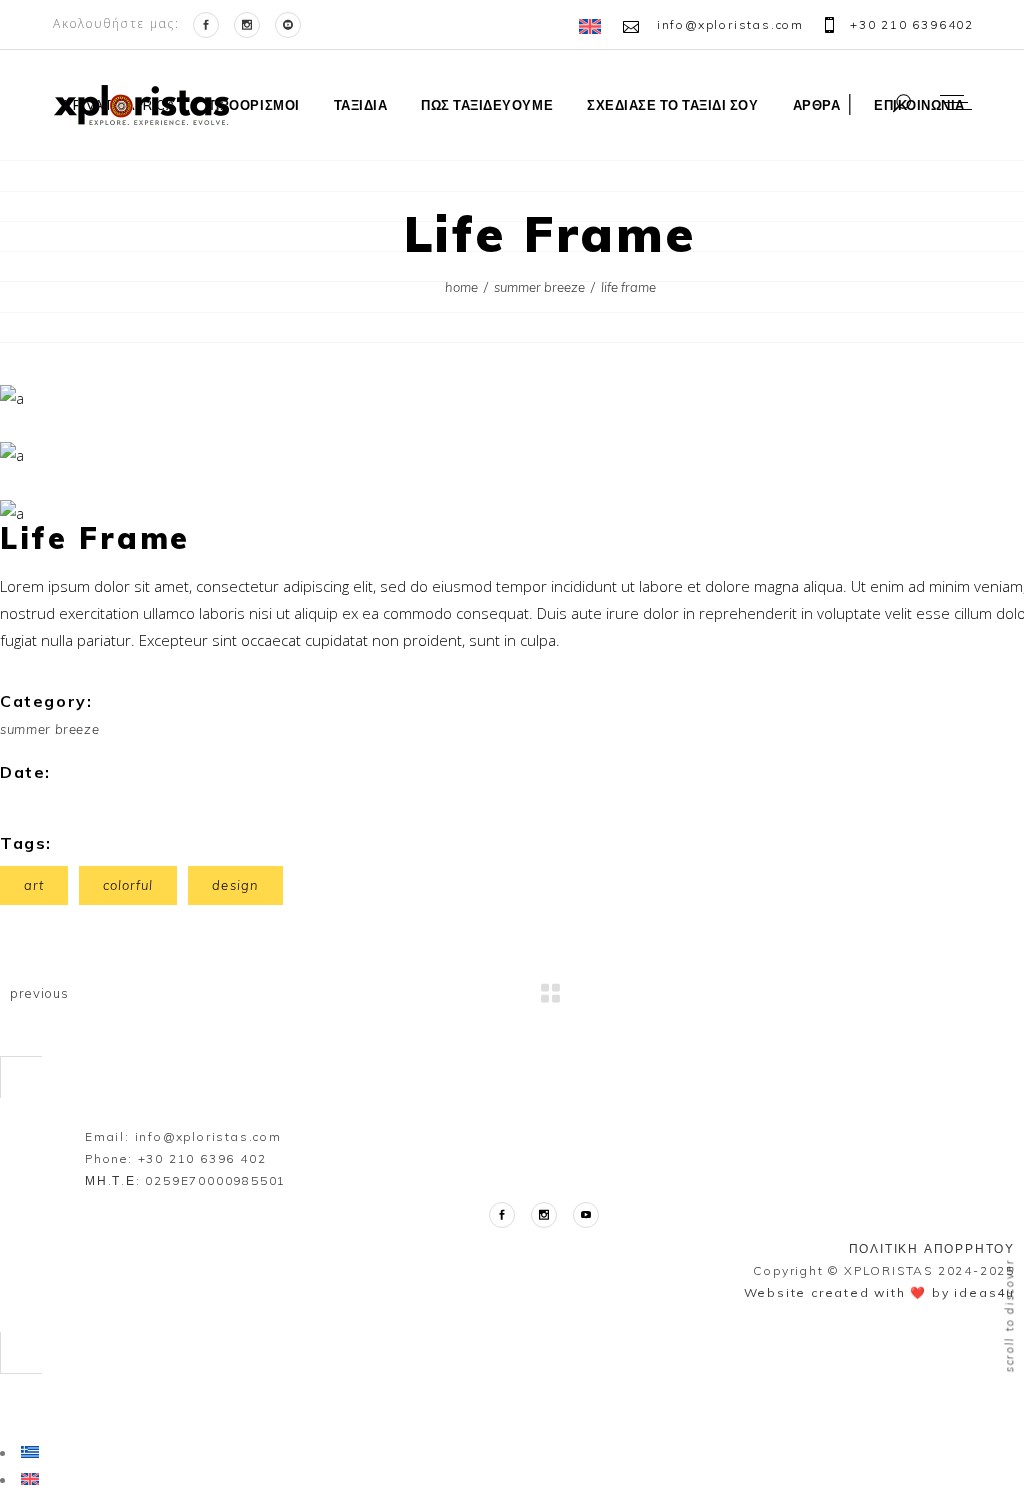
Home (461, 287)
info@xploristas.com (208, 1136)
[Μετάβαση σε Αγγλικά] (592, 26)
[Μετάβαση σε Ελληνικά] (30, 1452)
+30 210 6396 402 (202, 1158)
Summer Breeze (539, 287)
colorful (128, 885)
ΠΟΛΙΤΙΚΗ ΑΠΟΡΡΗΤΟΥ (932, 1248)
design (235, 885)
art (34, 885)
